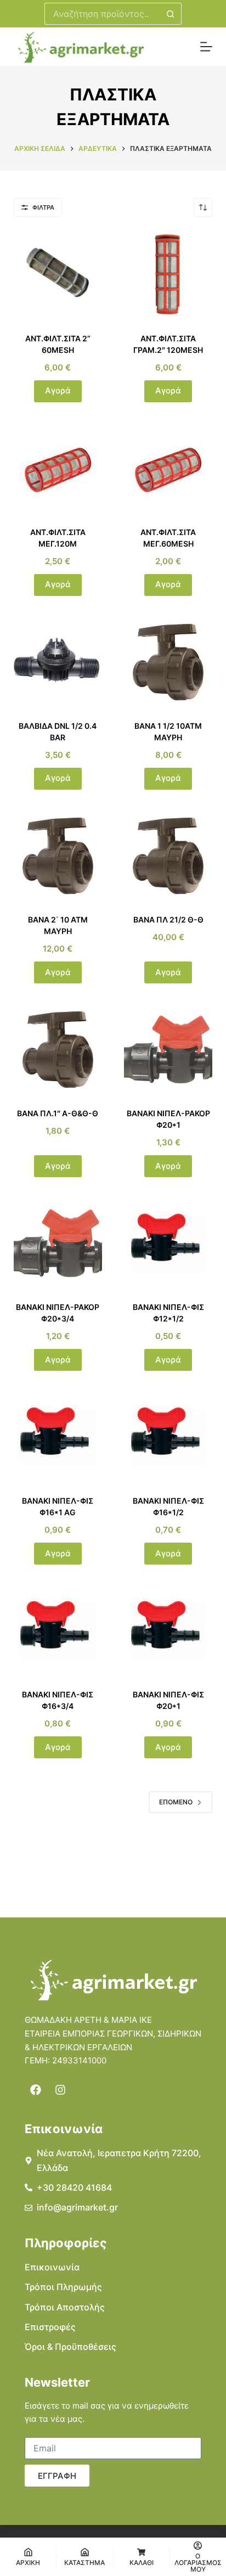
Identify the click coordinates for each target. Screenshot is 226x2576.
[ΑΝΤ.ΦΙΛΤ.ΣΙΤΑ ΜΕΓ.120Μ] (58, 468)
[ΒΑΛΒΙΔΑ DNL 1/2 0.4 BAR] (58, 662)
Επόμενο (176, 1802)
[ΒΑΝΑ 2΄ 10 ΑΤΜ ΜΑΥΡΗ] (58, 856)
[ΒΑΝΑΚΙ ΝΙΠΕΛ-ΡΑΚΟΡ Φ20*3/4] (58, 1243)
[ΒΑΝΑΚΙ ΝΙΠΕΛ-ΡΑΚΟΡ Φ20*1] (168, 1050)
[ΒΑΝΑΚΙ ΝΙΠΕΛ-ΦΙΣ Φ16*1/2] (168, 1437)
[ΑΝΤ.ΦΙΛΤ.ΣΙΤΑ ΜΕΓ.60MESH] (168, 468)
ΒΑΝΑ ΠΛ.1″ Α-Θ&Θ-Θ (58, 1113)
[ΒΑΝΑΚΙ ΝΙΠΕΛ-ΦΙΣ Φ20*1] (168, 1631)
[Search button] (171, 14)
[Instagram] (60, 2090)
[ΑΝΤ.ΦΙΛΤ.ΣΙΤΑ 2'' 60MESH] (58, 275)
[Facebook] (36, 2090)
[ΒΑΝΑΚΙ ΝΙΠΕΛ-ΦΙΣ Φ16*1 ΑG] (58, 1437)
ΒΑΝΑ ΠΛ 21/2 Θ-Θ (168, 919)
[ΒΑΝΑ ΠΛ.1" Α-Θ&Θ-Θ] (58, 1050)
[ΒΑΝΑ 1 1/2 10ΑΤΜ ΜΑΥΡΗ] (168, 662)
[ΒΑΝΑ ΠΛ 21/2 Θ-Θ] (168, 856)
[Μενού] (206, 47)
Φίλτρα (43, 207)
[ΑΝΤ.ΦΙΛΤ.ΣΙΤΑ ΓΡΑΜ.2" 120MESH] (168, 275)
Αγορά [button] (58, 390)
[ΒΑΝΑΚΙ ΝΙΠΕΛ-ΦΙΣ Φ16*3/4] (58, 1631)
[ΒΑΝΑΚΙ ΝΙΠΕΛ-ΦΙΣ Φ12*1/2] (168, 1243)
